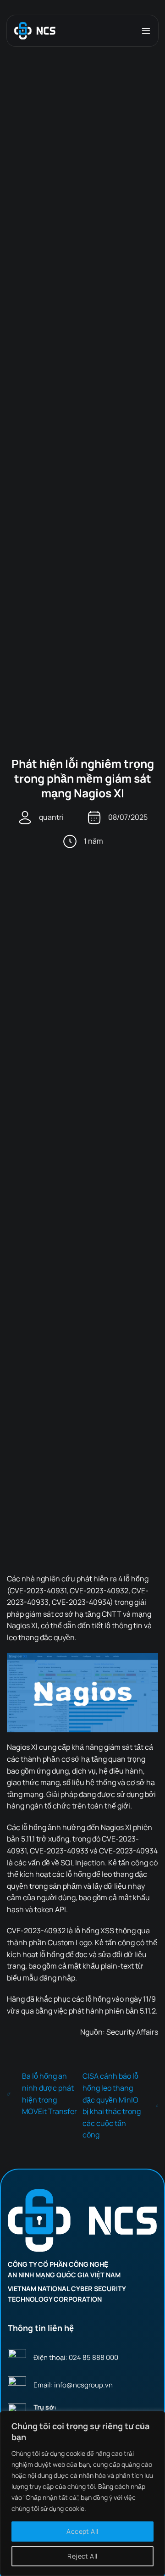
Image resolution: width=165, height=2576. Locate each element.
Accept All (82, 2531)
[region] (82, 2493)
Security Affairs (132, 2032)
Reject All (82, 2556)
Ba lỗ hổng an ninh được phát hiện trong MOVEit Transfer (49, 2094)
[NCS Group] (35, 31)
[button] (146, 31)
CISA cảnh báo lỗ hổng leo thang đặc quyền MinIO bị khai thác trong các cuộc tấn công (112, 2105)
